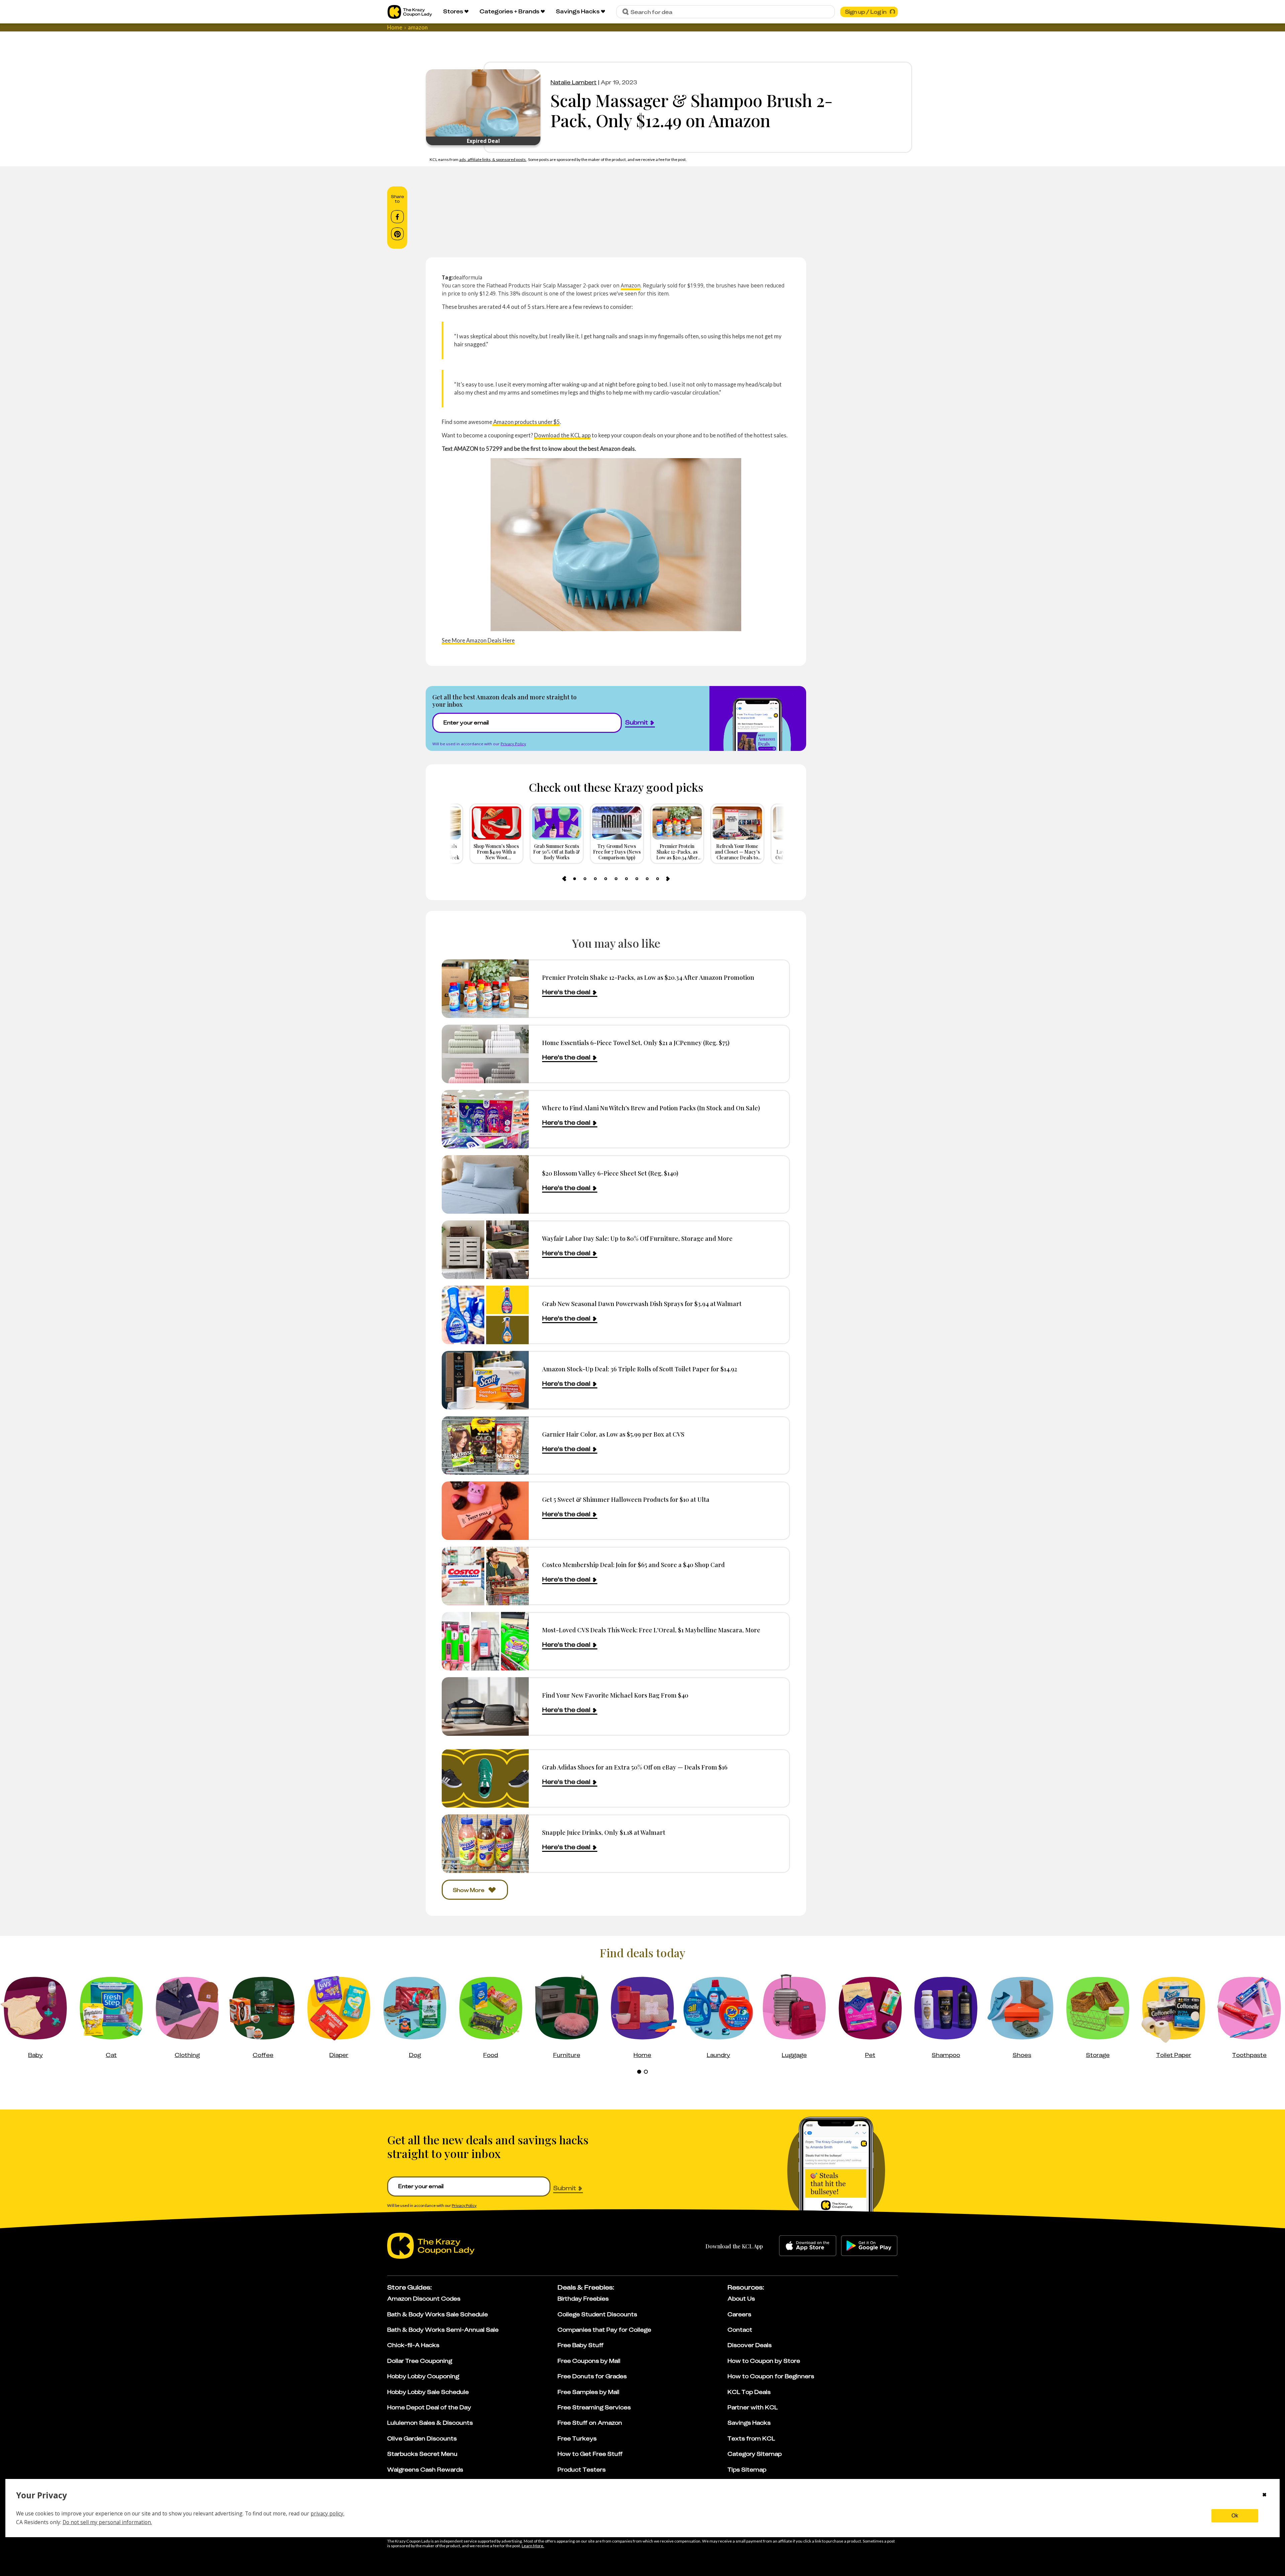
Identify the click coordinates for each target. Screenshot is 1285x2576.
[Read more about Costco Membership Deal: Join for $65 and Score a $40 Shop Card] (485, 1576)
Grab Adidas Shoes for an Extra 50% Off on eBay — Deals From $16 (635, 1767)
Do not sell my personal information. (107, 2522)
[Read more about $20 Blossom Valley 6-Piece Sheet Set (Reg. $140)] (485, 1184)
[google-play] (869, 2246)
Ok (1235, 2516)
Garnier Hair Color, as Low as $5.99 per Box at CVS (613, 1434)
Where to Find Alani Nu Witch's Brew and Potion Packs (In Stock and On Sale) (651, 1108)
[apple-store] (808, 2246)
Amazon (631, 285)
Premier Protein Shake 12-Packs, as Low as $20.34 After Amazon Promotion (648, 977)
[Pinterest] (397, 234)
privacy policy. (327, 2513)
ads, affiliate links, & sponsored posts (493, 159)
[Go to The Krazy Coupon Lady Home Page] (410, 12)
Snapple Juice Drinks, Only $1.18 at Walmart (604, 1832)
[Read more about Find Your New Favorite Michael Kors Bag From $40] (485, 1706)
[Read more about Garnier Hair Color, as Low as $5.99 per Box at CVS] (485, 1445)
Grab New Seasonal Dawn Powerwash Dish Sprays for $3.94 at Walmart (642, 1304)
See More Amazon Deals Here (478, 640)
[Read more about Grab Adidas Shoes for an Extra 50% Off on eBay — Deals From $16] (485, 1778)
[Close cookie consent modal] (1264, 2495)
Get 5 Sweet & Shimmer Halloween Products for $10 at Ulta (626, 1499)
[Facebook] (397, 217)
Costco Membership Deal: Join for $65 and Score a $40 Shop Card (633, 1565)
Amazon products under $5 (526, 422)
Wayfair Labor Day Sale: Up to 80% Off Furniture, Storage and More (637, 1238)
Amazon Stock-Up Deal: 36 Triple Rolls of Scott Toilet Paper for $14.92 (640, 1369)
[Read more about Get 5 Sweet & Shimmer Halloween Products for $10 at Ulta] (485, 1511)
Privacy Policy (513, 744)
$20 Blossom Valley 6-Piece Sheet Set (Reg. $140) (610, 1173)
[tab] (575, 879)
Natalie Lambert (574, 82)
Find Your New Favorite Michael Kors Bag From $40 (615, 1695)
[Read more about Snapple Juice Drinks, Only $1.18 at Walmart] (485, 1844)
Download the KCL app (562, 435)
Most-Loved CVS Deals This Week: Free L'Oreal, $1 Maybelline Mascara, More (651, 1630)
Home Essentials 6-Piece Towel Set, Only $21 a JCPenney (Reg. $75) (636, 1043)
